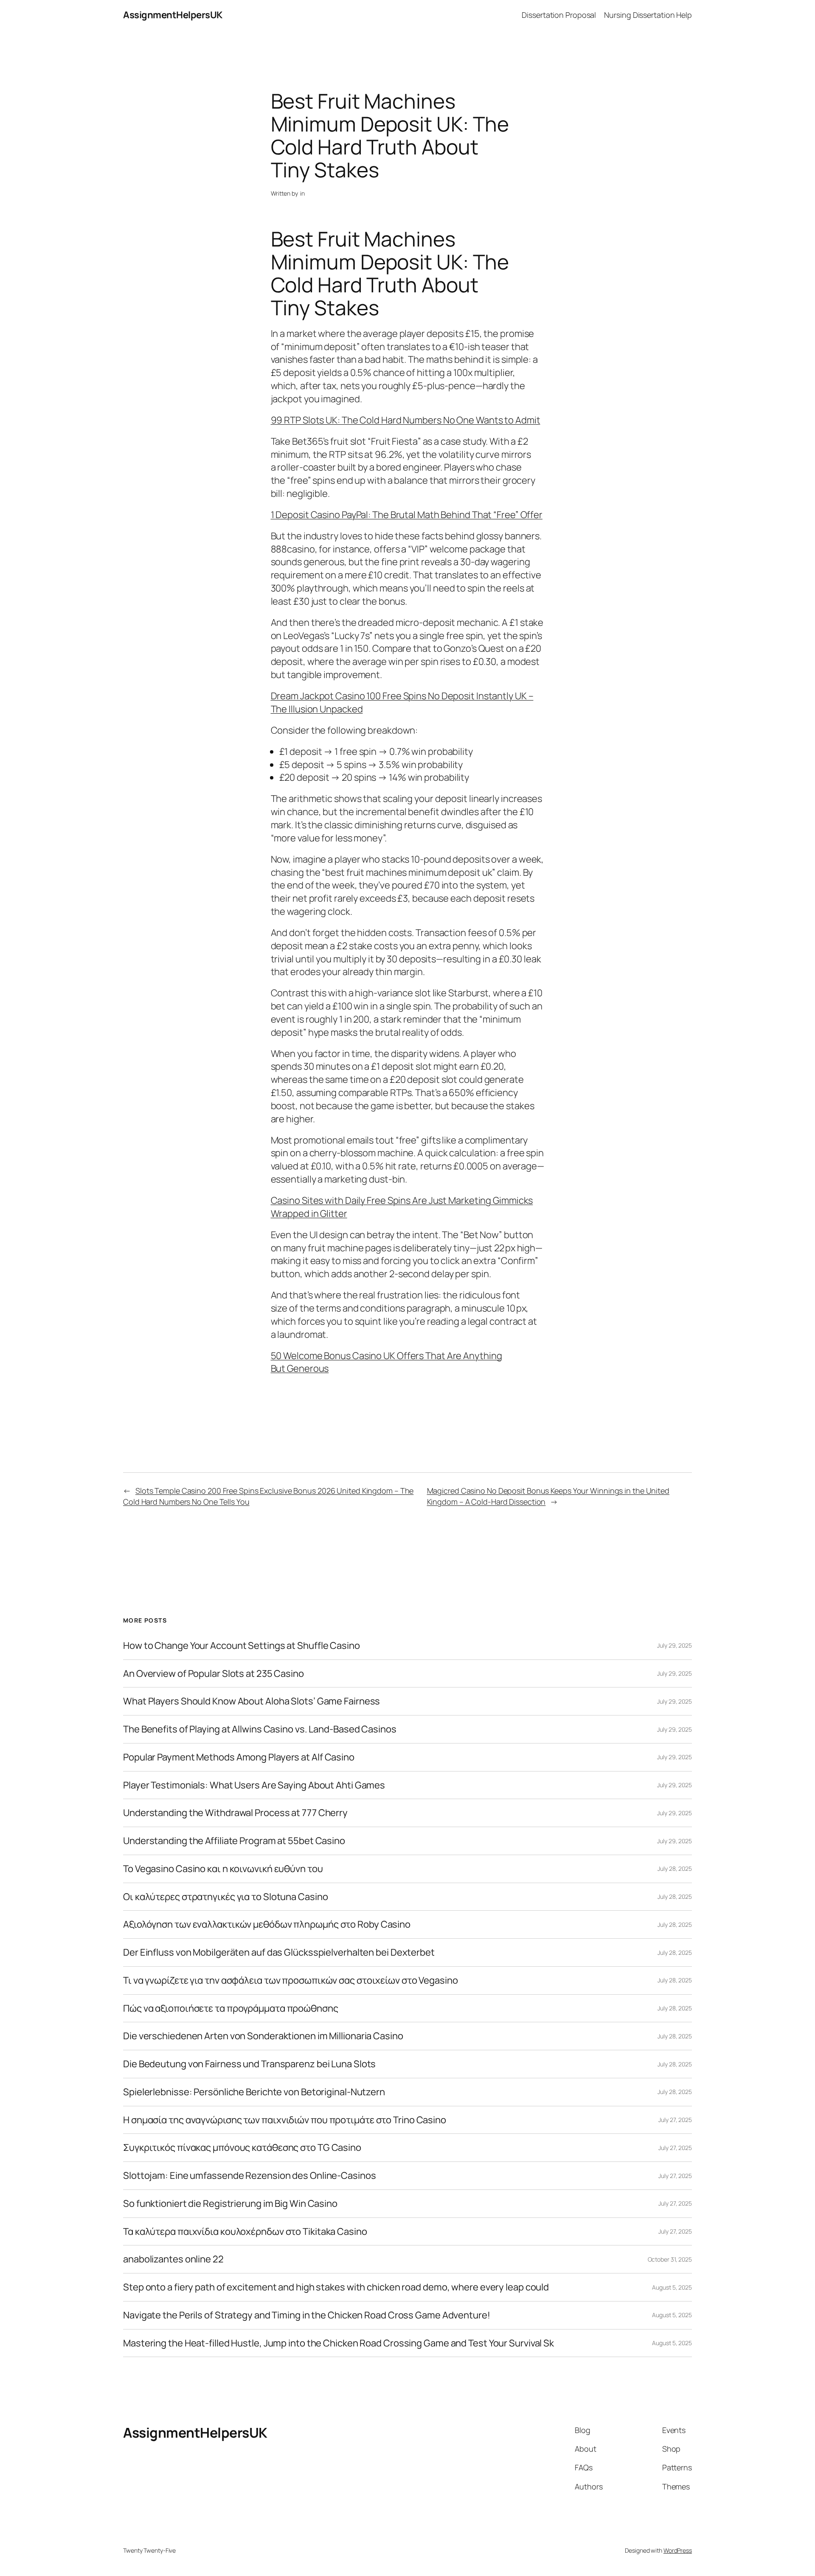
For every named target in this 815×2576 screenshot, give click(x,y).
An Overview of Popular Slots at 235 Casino (214, 1674)
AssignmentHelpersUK (173, 15)
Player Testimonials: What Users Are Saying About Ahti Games (254, 1785)
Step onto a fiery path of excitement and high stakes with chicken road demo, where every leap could (336, 2287)
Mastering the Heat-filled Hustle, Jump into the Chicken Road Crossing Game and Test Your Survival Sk (339, 2343)
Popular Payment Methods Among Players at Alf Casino (239, 1757)
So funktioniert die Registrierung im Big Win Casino (230, 2204)
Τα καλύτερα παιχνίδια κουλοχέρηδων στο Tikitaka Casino (245, 2232)
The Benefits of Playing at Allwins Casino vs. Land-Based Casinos (260, 1729)
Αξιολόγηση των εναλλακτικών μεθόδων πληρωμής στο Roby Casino (267, 1924)
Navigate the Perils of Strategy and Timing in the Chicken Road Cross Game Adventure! (307, 2315)
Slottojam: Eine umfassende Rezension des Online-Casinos (250, 2176)
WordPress (678, 2550)
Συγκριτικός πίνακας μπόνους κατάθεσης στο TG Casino (242, 2148)
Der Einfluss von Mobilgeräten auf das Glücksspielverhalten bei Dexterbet (279, 1952)
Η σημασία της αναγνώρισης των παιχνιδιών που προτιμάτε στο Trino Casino (285, 2120)
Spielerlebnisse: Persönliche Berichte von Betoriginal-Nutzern (254, 2092)
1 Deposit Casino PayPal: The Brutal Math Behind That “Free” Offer (407, 515)
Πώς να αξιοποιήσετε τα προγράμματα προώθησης (231, 2008)
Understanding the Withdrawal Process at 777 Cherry (235, 1813)
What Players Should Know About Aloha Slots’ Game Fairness (252, 1701)
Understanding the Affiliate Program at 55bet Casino (234, 1841)
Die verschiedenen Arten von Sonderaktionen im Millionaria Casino (263, 2036)
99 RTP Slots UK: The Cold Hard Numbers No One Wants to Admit (406, 420)
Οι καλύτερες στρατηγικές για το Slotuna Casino (225, 1897)
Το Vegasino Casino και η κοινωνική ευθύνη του (223, 1869)
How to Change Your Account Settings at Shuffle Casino (242, 1646)
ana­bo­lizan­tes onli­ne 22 (173, 2259)
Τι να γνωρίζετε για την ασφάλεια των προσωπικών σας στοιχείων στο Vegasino (291, 1980)
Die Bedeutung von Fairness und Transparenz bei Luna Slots (249, 2064)
